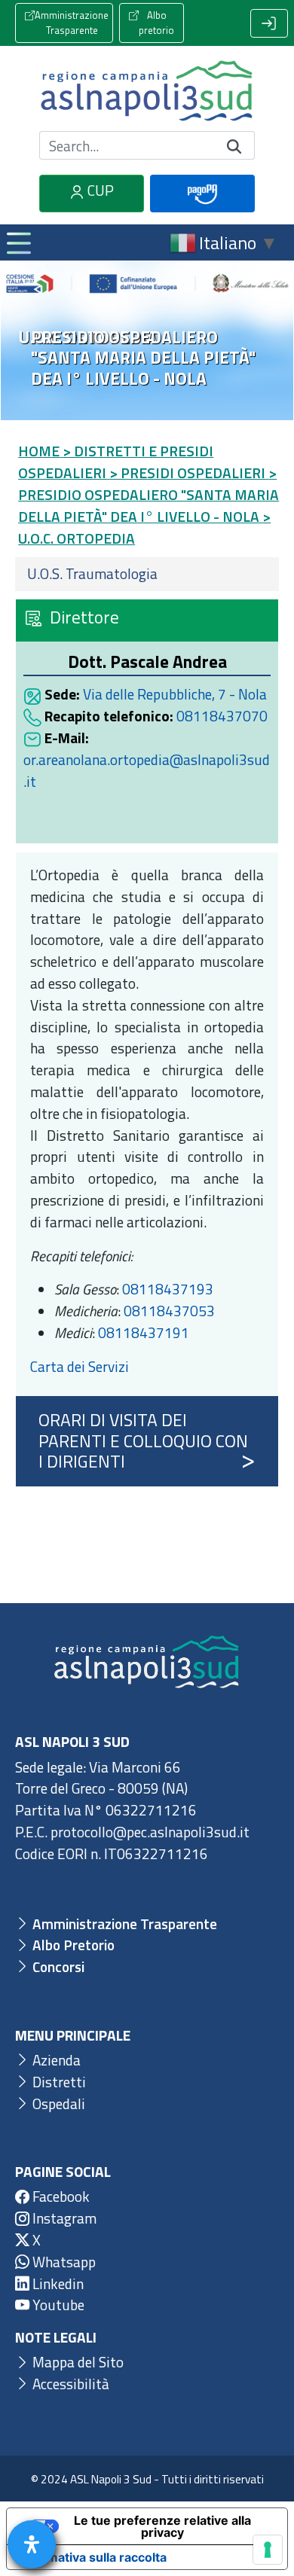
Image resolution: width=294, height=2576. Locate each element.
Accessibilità (69, 2384)
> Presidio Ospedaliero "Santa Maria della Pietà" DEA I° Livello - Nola (149, 494)
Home (39, 451)
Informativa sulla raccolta (93, 2557)
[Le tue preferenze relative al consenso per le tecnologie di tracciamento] (268, 2550)
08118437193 (168, 1289)
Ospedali (57, 2103)
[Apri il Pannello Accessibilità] (32, 2544)
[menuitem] (147, 574)
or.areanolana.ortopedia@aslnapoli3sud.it (147, 770)
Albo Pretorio (72, 1945)
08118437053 (169, 1311)
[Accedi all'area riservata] (269, 23)
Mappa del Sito (77, 2362)
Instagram (63, 2218)
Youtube (57, 2305)
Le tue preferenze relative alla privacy (162, 2526)
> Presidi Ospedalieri (187, 473)
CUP (99, 190)
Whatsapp (63, 2262)
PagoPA (203, 210)
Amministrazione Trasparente (72, 23)
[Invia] (234, 146)
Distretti (58, 2082)
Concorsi (57, 1966)
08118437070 (222, 716)
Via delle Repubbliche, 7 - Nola (175, 694)
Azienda (55, 2060)
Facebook (60, 2196)
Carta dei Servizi (80, 1366)
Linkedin (57, 2283)
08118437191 (144, 1332)
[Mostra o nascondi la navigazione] (18, 242)
